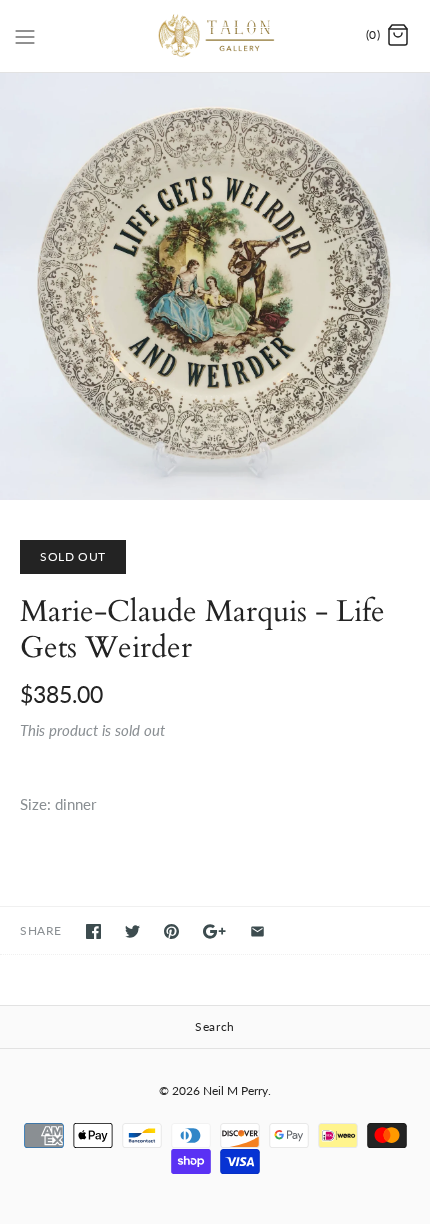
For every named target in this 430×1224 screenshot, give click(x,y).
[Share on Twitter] (132, 931)
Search (215, 1026)
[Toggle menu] (25, 35)
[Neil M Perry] (215, 36)
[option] (215, 286)
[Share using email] (257, 931)
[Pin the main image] (171, 931)
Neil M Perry (235, 1090)
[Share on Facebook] (93, 931)
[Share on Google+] (214, 931)
